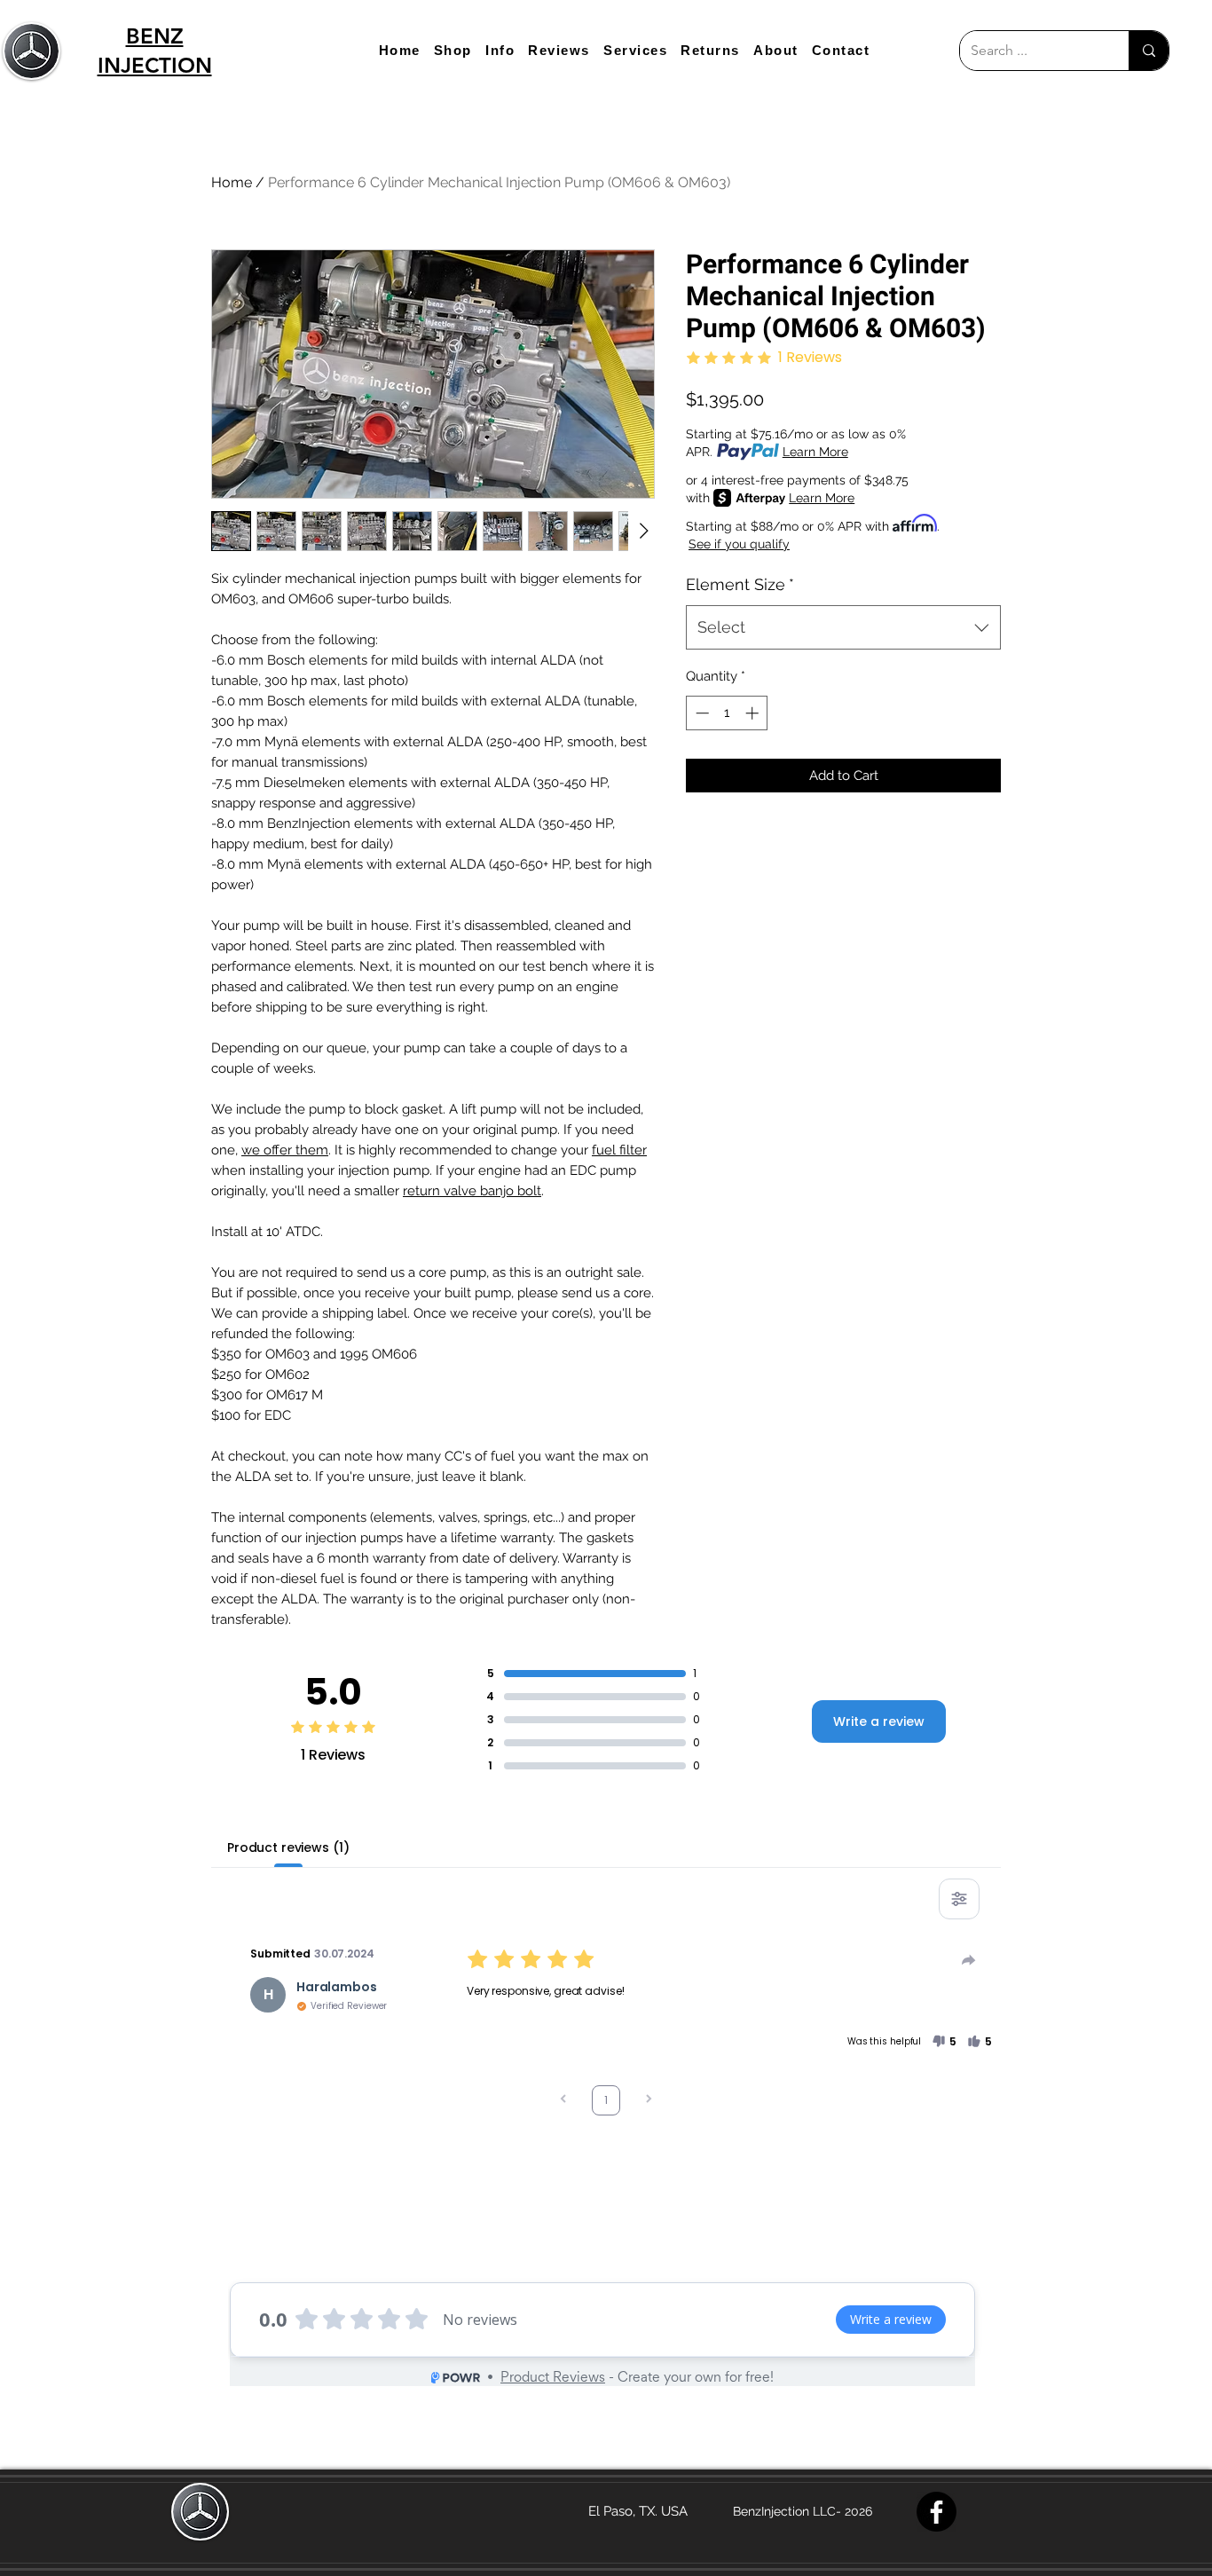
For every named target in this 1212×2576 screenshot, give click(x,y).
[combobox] (843, 627)
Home (232, 182)
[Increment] (754, 713)
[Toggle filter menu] (959, 1899)
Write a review (879, 1721)
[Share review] (969, 1960)
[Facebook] (937, 2512)
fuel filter (619, 1150)
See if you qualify (739, 544)
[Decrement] (700, 713)
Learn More (815, 452)
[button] (453, 50)
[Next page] (649, 2101)
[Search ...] (1149, 51)
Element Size (740, 584)
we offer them (285, 1150)
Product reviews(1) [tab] (288, 1847)
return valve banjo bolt (472, 1191)
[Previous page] (563, 2101)
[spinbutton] (727, 713)
